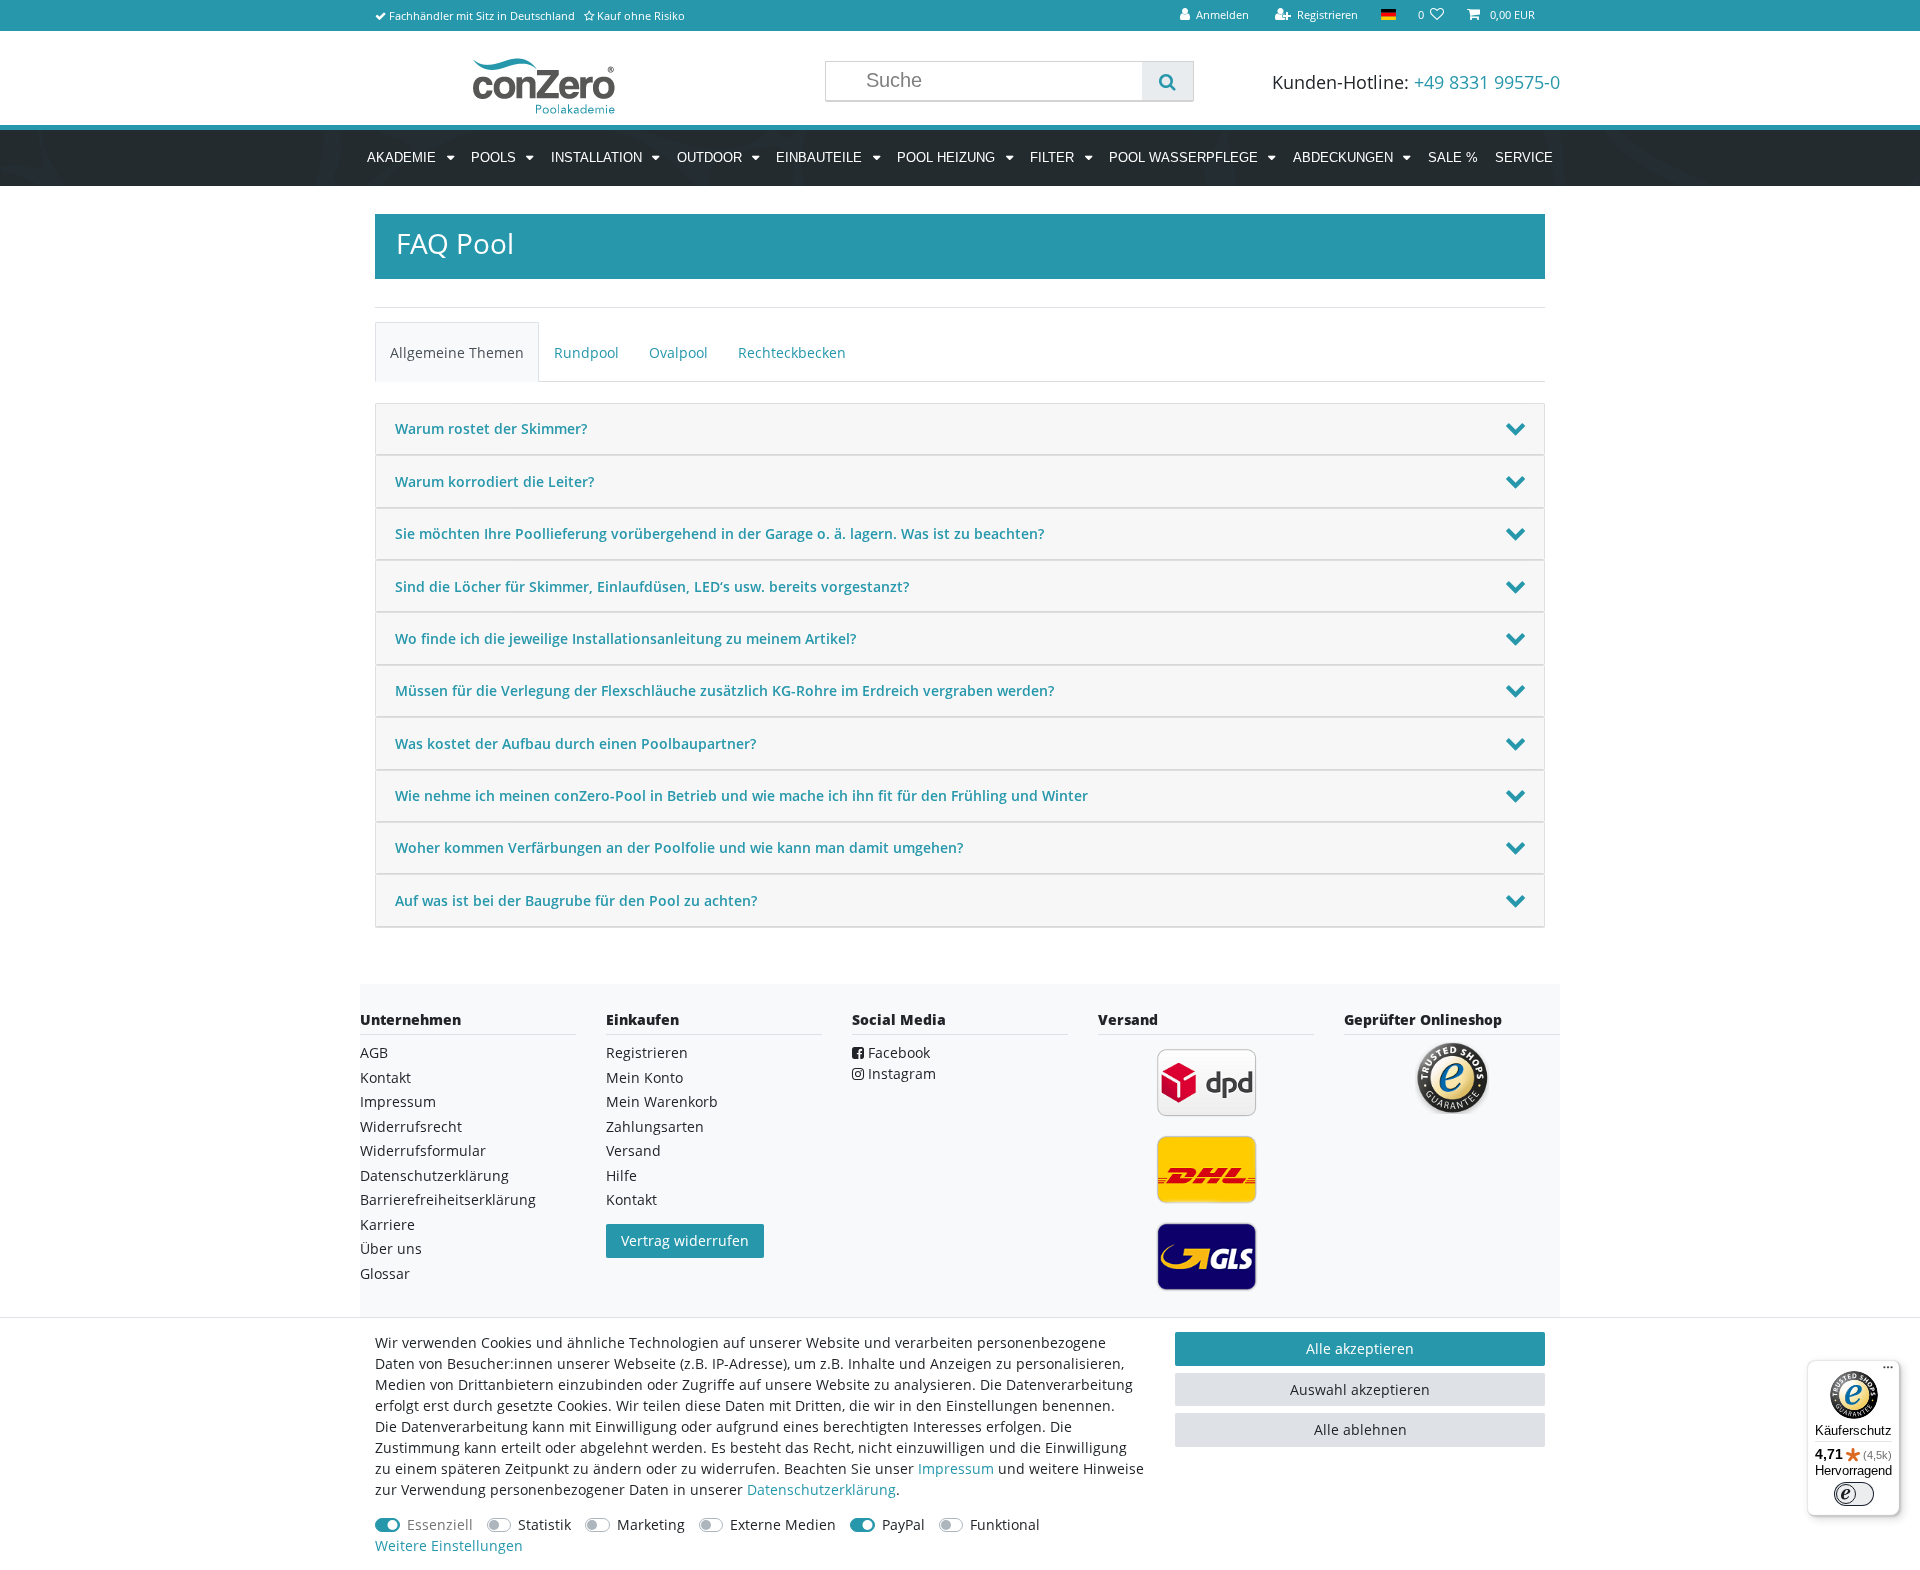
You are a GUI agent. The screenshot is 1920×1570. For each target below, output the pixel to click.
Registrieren (647, 1052)
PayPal (903, 1524)
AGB (374, 1052)
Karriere (387, 1224)
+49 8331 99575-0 (1487, 82)
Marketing (651, 1524)
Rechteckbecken (792, 352)
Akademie (403, 157)
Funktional (1005, 1524)
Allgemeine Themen (457, 352)
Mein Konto (644, 1077)
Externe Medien (783, 1524)
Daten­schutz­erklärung (821, 1489)
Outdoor (711, 157)
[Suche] (1167, 81)
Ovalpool (678, 352)
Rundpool (586, 352)
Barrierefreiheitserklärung (448, 1199)
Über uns (391, 1248)
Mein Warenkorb (662, 1101)
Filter (1054, 157)
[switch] (1854, 1494)
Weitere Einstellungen (449, 1545)
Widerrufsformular (423, 1150)
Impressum (398, 1101)
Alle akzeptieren (1360, 1348)
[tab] (457, 351)
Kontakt (385, 1077)
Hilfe (621, 1175)
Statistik (544, 1524)
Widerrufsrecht (411, 1126)
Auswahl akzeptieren (1360, 1389)
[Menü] (1888, 1372)
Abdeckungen (1345, 157)
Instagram (900, 1073)
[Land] (1387, 15)
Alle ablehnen (1360, 1429)
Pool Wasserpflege (1185, 157)
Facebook (897, 1052)
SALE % (1453, 157)
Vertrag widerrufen (685, 1240)
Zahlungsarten (655, 1126)
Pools (495, 157)
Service (1524, 157)
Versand (633, 1150)
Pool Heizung (948, 157)
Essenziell (440, 1524)
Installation (598, 157)
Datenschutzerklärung (434, 1175)
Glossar (385, 1273)
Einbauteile (821, 157)
